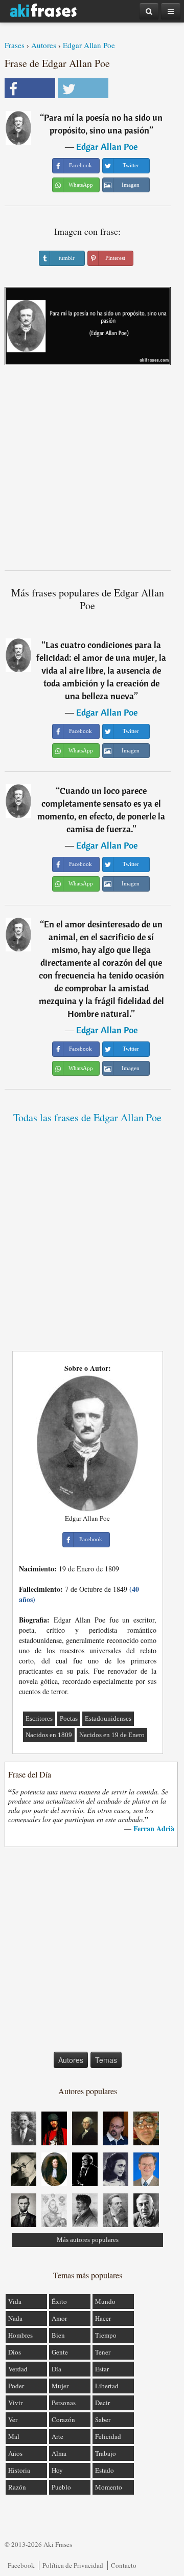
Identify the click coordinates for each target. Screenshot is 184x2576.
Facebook (21, 2565)
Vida (15, 2301)
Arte (57, 2436)
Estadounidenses (108, 1718)
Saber (103, 2419)
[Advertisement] (92, 472)
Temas (106, 2060)
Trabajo (106, 2453)
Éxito (59, 2301)
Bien (58, 2335)
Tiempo (106, 2335)
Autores (44, 45)
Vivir (15, 2403)
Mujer (60, 2386)
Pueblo (61, 2487)
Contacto (124, 2565)
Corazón (63, 2419)
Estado (105, 2470)
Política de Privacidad (73, 2565)
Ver (13, 2419)
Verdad (18, 2369)
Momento (109, 2487)
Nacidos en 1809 (49, 1735)
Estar (102, 2369)
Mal (14, 2436)
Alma (59, 2453)
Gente (60, 2352)
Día (56, 2369)
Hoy (57, 2470)
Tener (103, 2352)
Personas (64, 2403)
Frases (15, 45)
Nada (15, 2318)
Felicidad (108, 2436)
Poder (16, 2386)
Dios (15, 2352)
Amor (59, 2318)
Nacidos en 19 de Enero (112, 1735)
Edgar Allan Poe (89, 45)
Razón (17, 2487)
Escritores (39, 1718)
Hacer (103, 2318)
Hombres (20, 2335)
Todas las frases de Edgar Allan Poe (87, 1117)
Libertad (107, 2386)
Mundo (105, 2301)
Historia (19, 2470)
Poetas (69, 1718)
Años (15, 2453)
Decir (102, 2403)
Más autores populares (88, 2240)
